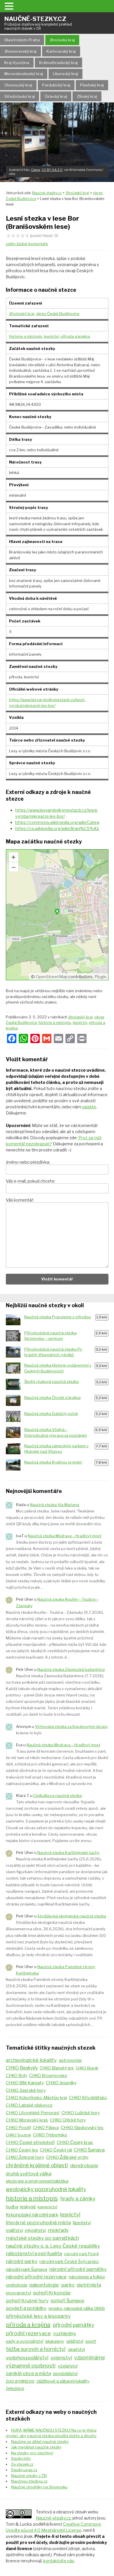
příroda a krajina (75, 336)
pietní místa (89, 2285)
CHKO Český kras (75, 2142)
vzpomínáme (90, 2357)
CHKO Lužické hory (81, 2113)
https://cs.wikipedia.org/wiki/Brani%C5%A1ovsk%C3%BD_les (57, 828)
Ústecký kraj (56, 96)
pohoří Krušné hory (27, 2301)
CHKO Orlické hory (68, 2120)
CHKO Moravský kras (27, 2120)
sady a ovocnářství (25, 2341)
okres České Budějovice (58, 314)
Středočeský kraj (20, 96)
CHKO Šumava (89, 2150)
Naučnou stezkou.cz (29, 2481)
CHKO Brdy (17, 2076)
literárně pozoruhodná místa (38, 2223)
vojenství (61, 2358)
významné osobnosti (31, 2366)
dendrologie (84, 2165)
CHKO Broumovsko (48, 2076)
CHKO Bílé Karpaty (25, 2083)
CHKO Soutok (18, 2135)
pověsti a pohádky (26, 2308)
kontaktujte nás (59, 2561)
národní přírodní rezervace (36, 2277)
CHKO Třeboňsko (50, 2135)
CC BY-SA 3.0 (52, 170)
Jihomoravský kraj (20, 51)
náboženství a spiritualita (34, 2253)
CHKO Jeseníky (61, 2083)
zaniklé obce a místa (28, 2374)
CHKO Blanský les (57, 2068)
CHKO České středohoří (30, 2142)
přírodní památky (74, 2325)
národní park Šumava (26, 2269)
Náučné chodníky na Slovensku (39, 2487)
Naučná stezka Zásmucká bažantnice (71, 1669)
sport (91, 2341)
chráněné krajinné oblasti (37, 2165)
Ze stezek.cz (22, 2464)
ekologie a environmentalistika (37, 2181)
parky (68, 2285)
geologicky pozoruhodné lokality (46, 2189)
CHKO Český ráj (56, 2150)
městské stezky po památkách (42, 2238)
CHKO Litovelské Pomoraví (33, 2113)
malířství (14, 2230)
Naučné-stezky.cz (38, 23)
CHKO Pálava (46, 2128)
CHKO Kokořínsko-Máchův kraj (36, 2098)
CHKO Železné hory (25, 2157)
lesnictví (51, 336)
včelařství (68, 2366)
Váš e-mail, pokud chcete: (31, 1181)
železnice (15, 2389)
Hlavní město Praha (22, 40)
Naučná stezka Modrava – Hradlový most (65, 1536)
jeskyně (28, 2207)
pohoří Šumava (67, 2301)
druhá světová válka (29, 2174)
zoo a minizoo (20, 2381)
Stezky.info (21, 2458)
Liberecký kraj (65, 74)
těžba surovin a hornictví (36, 2349)
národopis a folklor (87, 2277)
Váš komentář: (20, 1200)
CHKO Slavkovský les (82, 2127)
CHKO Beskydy (22, 2068)
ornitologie (17, 2285)
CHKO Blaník (87, 2068)
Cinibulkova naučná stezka (58, 1795)
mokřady (58, 2230)
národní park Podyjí (81, 2254)
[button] (10, 6)
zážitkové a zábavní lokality (63, 2381)
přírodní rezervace (28, 2333)
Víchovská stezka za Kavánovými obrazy (71, 1726)
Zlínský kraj (87, 96)
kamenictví (47, 2207)
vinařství (76, 2349)
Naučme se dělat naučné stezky (40, 2441)
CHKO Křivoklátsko (88, 2098)
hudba (12, 2207)
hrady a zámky (78, 2199)
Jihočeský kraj (62, 40)
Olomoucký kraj (18, 85)
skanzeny (55, 2341)
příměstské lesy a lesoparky (38, 2316)
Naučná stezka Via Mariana (55, 1505)
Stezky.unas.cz (24, 2470)
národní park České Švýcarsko (69, 2261)
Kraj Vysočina (17, 63)
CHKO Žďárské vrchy (67, 2157)
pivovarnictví (18, 2293)
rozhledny (65, 2333)
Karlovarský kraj (61, 51)
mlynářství (35, 2230)
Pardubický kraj (56, 85)
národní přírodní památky (78, 2269)
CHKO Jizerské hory (26, 2090)
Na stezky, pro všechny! (32, 2453)
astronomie (70, 2060)
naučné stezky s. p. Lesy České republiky (53, 2246)
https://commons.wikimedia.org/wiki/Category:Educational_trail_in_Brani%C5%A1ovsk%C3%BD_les (57, 822)
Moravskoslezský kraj (24, 74)
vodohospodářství (27, 2358)
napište (89, 1107)
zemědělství (65, 2374)
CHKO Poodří (18, 2128)
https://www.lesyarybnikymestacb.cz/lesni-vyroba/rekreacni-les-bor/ (57, 813)
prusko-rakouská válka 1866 (77, 2308)
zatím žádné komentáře (27, 244)
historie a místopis (26, 336)
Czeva (36, 170)
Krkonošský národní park (32, 2215)
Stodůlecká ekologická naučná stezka (72, 1916)
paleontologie (44, 2285)
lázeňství (82, 2223)
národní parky (22, 2261)
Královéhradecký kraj (58, 63)
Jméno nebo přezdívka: (28, 1162)
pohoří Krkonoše (52, 2293)
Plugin (100, 977)
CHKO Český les (22, 2150)
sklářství (75, 2341)
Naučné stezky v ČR (29, 2476)
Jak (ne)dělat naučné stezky (36, 2447)
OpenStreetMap (52, 977)
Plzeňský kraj (92, 85)
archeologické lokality (31, 2060)
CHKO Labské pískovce (29, 2105)
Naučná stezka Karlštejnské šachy (69, 1853)
